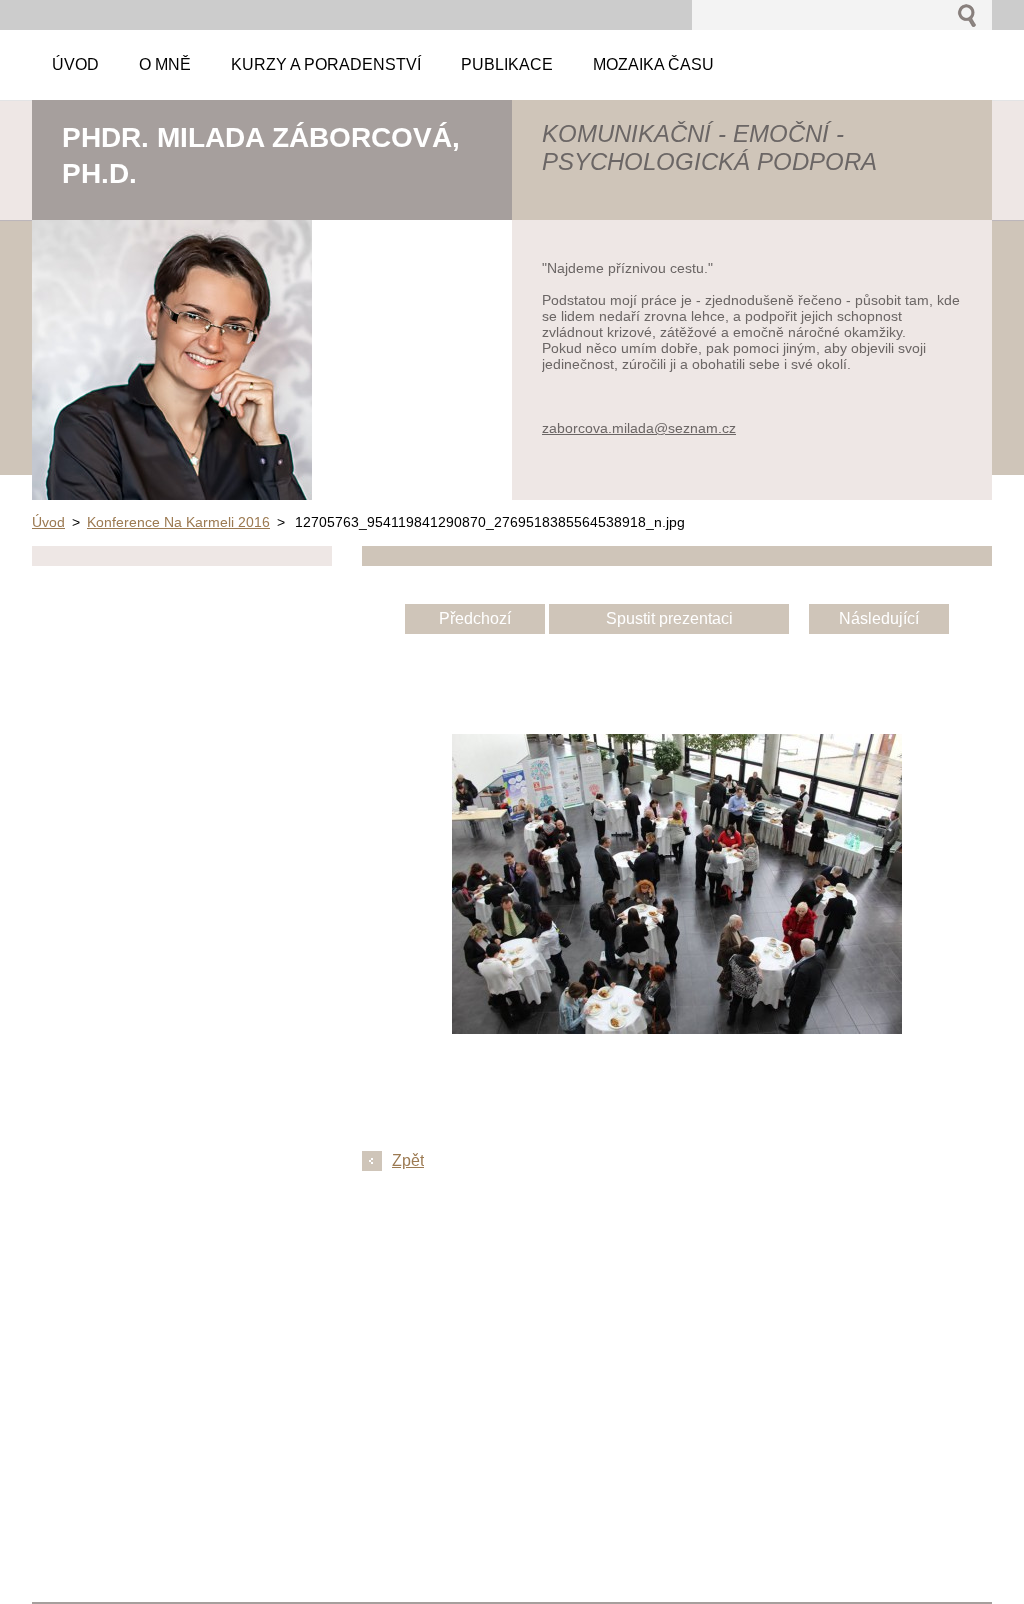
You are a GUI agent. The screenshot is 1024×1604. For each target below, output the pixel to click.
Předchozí (475, 618)
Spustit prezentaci (669, 618)
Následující (879, 618)
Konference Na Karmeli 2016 (178, 522)
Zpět (408, 1160)
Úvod (48, 522)
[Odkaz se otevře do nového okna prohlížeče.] (677, 1028)
